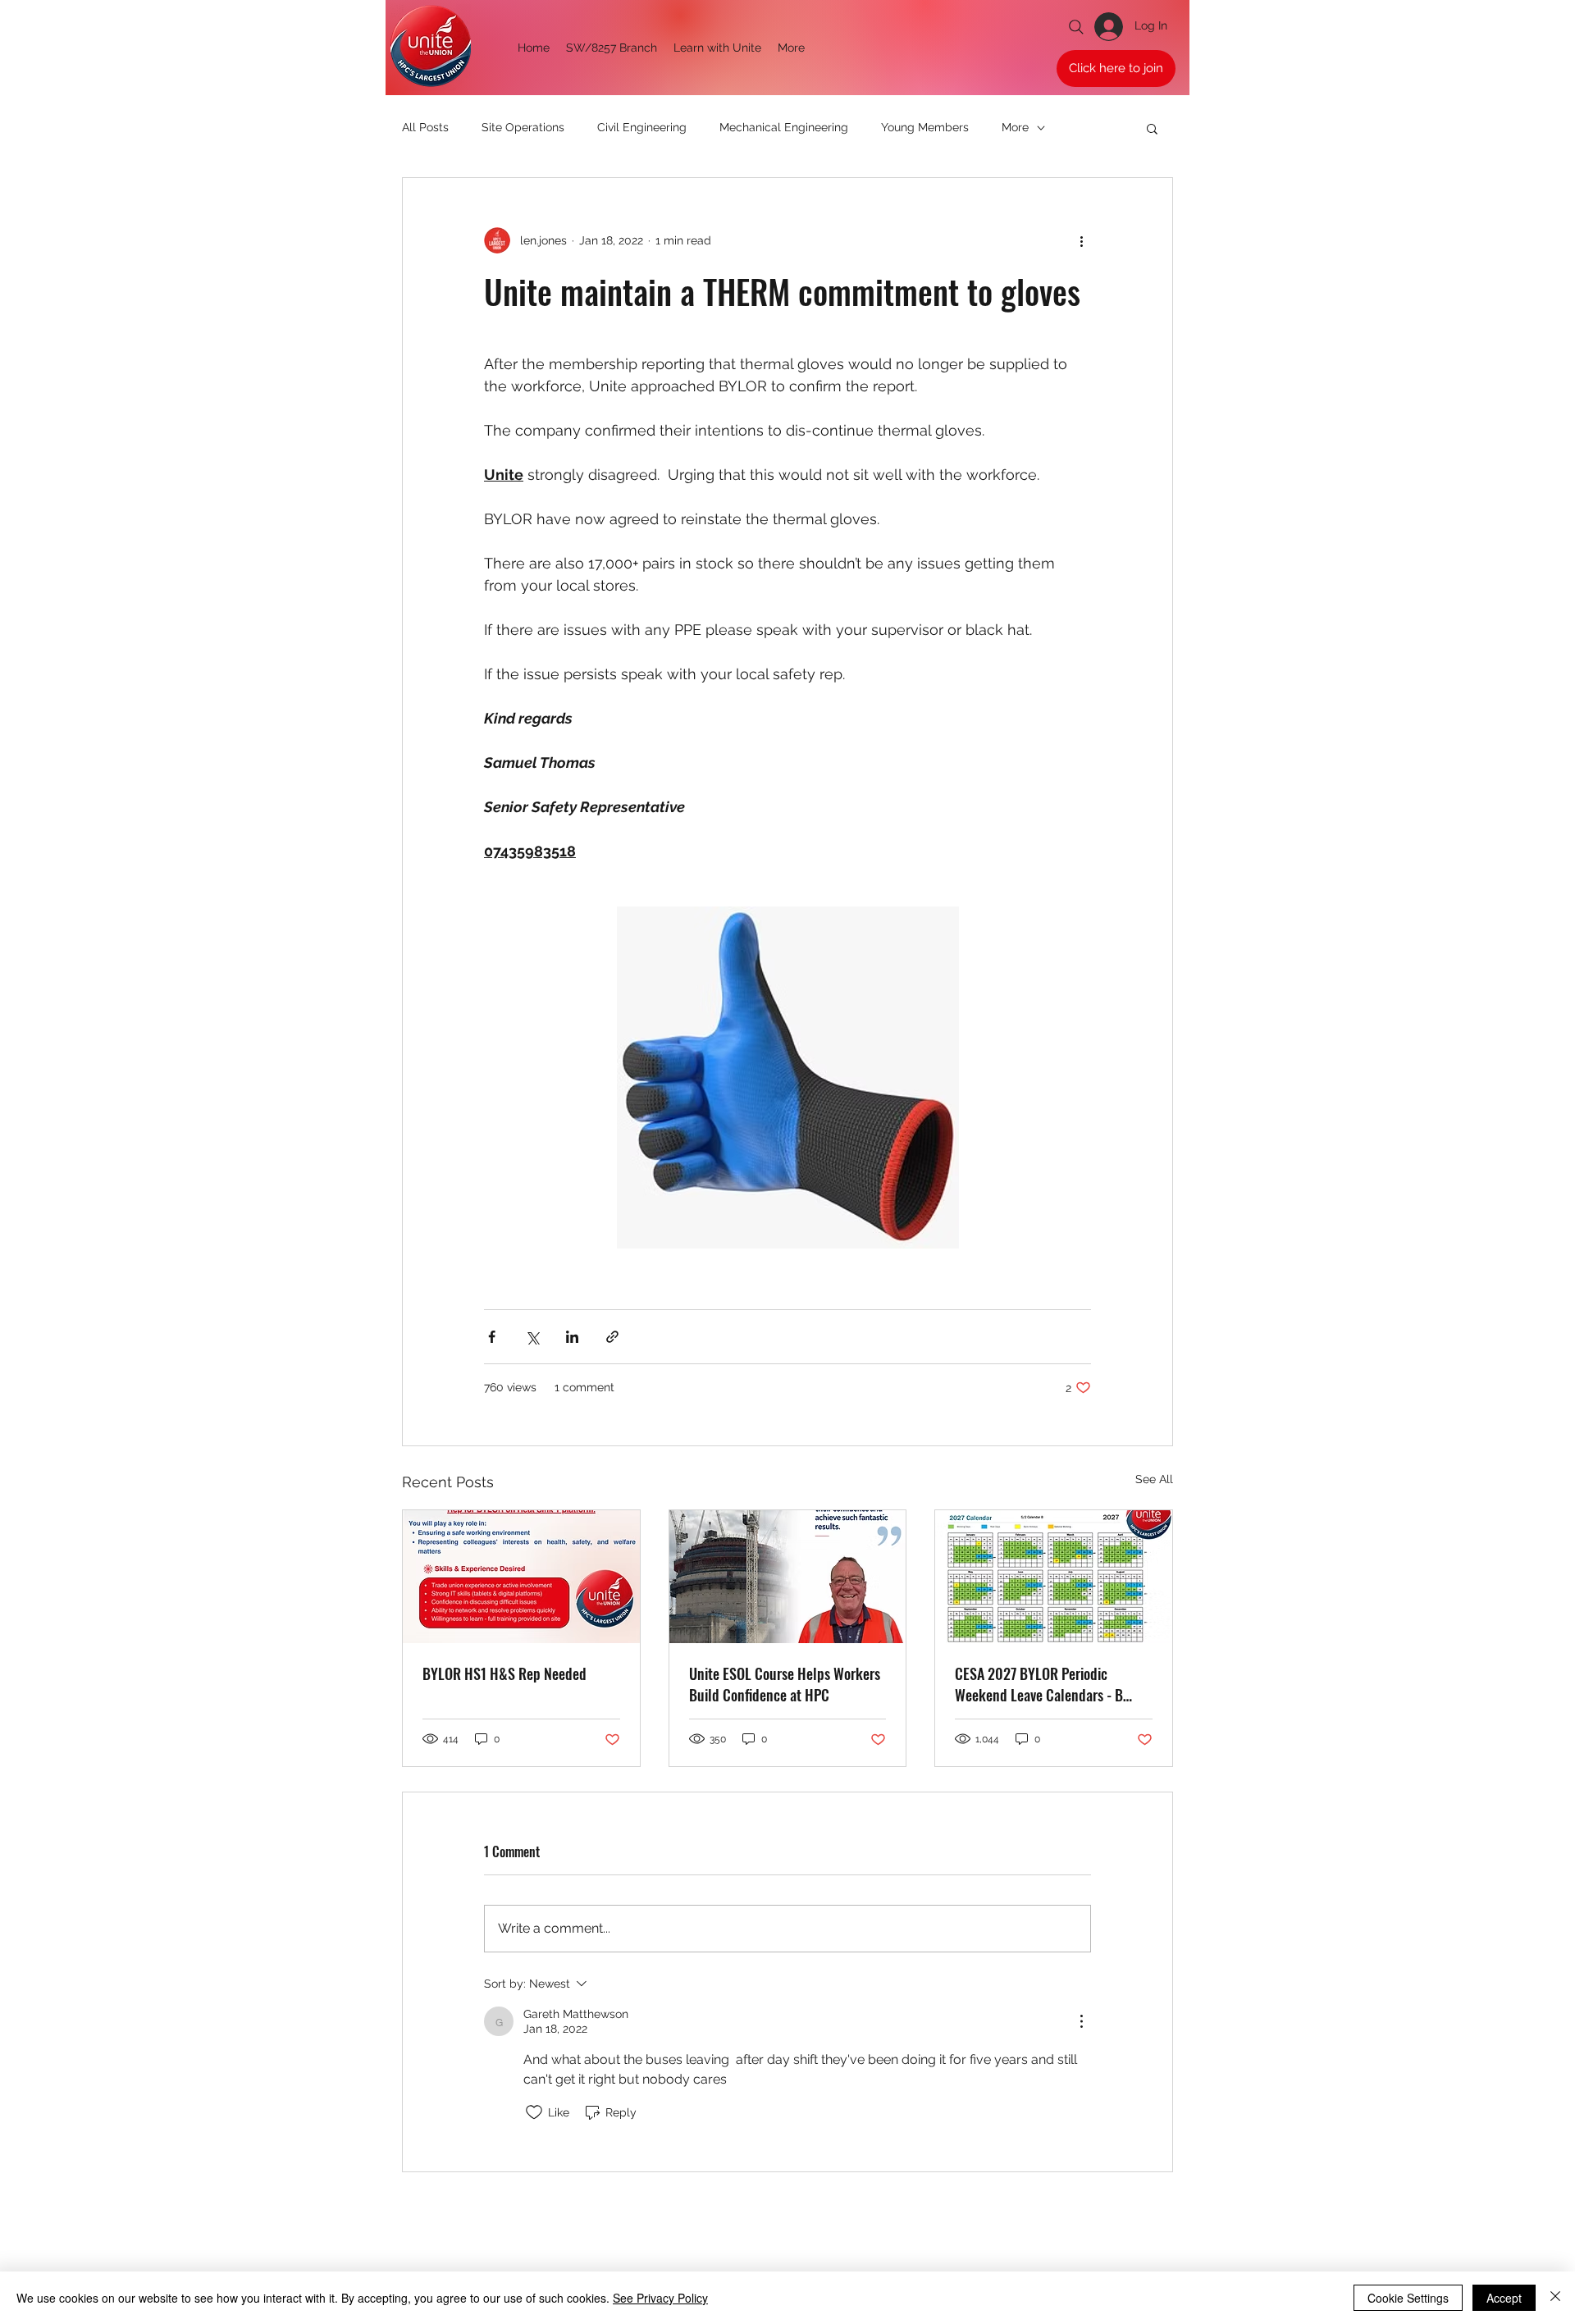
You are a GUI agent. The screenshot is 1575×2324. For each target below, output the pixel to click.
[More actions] (1081, 240)
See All (1154, 1479)
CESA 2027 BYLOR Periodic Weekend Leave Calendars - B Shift (1039, 1684)
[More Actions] (1081, 2021)
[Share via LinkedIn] (572, 1337)
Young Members (925, 127)
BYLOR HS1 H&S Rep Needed (504, 1673)
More (1015, 127)
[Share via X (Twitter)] (532, 1337)
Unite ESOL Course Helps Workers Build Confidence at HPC (785, 1684)
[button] (1152, 128)
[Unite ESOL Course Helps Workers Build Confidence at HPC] (788, 1577)
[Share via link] (612, 1337)
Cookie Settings (1408, 2298)
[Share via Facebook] (492, 1337)
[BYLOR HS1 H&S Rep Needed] (521, 1577)
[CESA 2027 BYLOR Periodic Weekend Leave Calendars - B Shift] (1054, 1577)
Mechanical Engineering (784, 127)
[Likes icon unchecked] (534, 2112)
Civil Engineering (642, 127)
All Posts (425, 127)
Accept (1504, 2298)
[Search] (1076, 27)
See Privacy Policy (660, 2298)
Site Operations (523, 127)
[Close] (1555, 2298)
